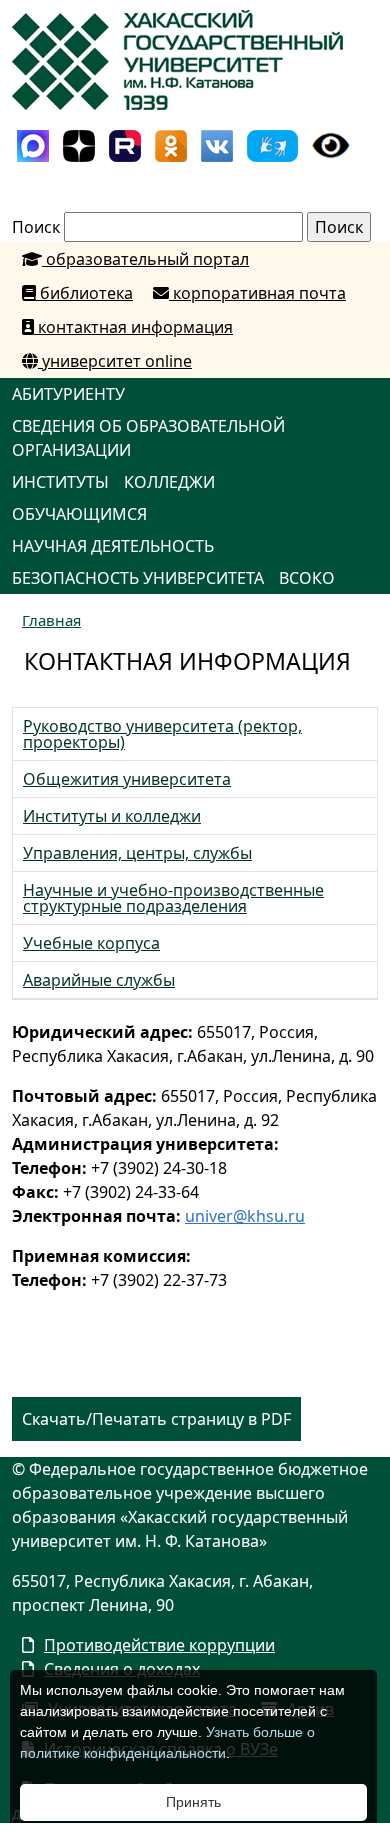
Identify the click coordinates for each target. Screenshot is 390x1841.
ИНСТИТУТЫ (60, 482)
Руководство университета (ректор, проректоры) (162, 734)
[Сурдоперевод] (272, 144)
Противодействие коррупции (159, 1645)
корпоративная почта (257, 293)
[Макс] (33, 144)
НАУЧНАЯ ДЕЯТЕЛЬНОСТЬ (113, 546)
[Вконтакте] (217, 144)
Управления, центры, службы (137, 853)
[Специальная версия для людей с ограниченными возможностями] (331, 144)
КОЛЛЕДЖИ (169, 482)
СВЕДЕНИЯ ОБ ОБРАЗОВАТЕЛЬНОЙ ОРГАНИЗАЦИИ (148, 438)
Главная (51, 620)
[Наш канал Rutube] (125, 144)
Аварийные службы (99, 980)
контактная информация (133, 327)
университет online (115, 361)
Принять (193, 1802)
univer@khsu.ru (245, 1216)
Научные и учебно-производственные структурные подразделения (173, 898)
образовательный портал (145, 259)
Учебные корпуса (91, 943)
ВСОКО (307, 578)
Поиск (36, 227)
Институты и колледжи (112, 816)
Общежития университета (127, 779)
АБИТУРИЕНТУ (68, 394)
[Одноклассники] (171, 144)
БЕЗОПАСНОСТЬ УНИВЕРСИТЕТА (138, 578)
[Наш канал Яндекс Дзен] (79, 144)
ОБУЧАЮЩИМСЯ (79, 514)
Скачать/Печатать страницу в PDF (156, 1419)
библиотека (84, 293)
